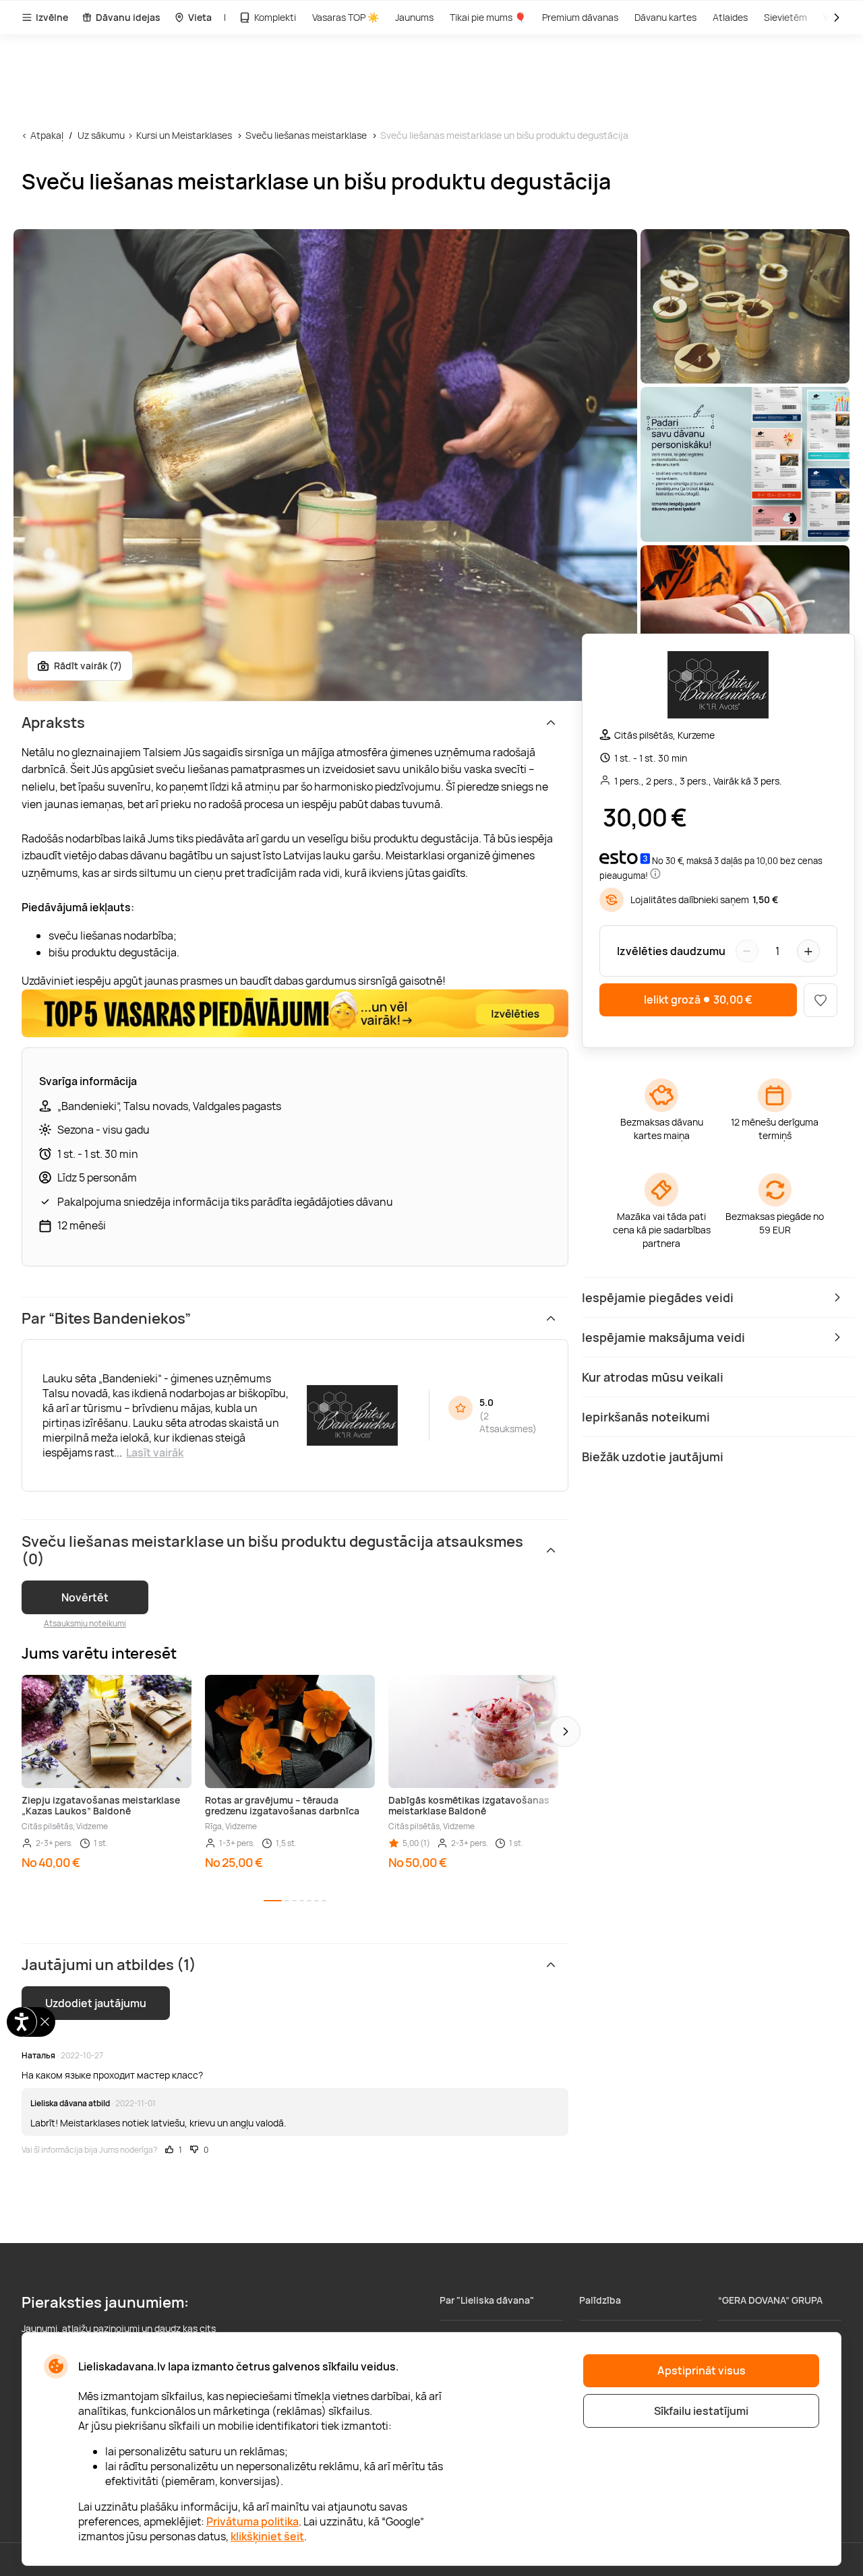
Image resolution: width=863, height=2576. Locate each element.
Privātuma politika (252, 2521)
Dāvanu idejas (128, 17)
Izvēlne (52, 17)
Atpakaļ (47, 135)
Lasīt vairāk (155, 1452)
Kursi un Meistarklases (184, 135)
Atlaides (730, 17)
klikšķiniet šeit (267, 2536)
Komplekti (275, 17)
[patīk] (821, 1000)
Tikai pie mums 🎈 (488, 17)
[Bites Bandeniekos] (718, 686)
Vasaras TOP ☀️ (346, 17)
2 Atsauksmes (506, 1422)
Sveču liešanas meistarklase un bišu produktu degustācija (504, 135)
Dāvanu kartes (665, 17)
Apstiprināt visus (702, 2370)
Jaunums (414, 17)
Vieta (200, 17)
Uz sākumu (101, 135)
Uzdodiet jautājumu (96, 2003)
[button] (565, 1731)
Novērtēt (85, 1597)
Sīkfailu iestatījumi (701, 2411)
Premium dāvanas (580, 17)
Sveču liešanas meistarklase (306, 135)
